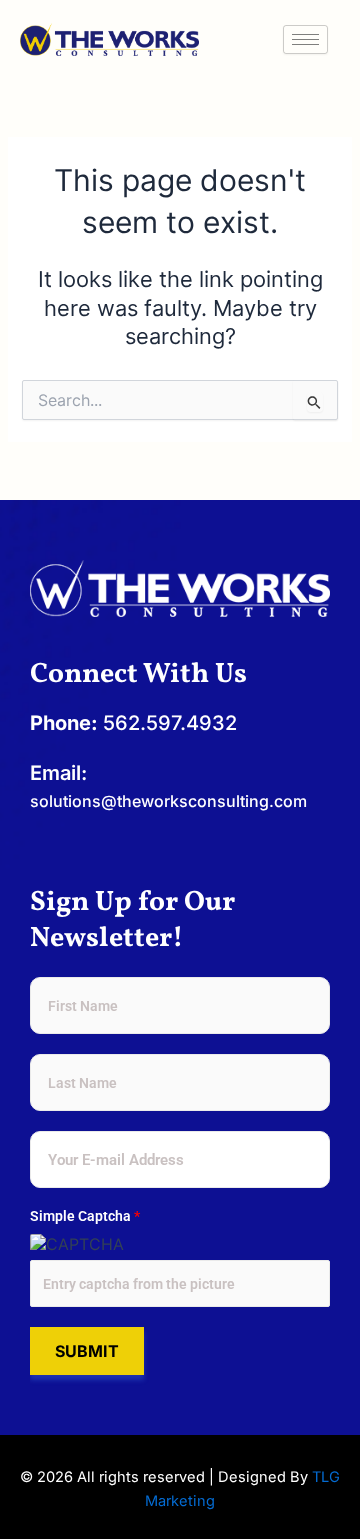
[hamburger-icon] (305, 39)
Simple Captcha (85, 1216)
